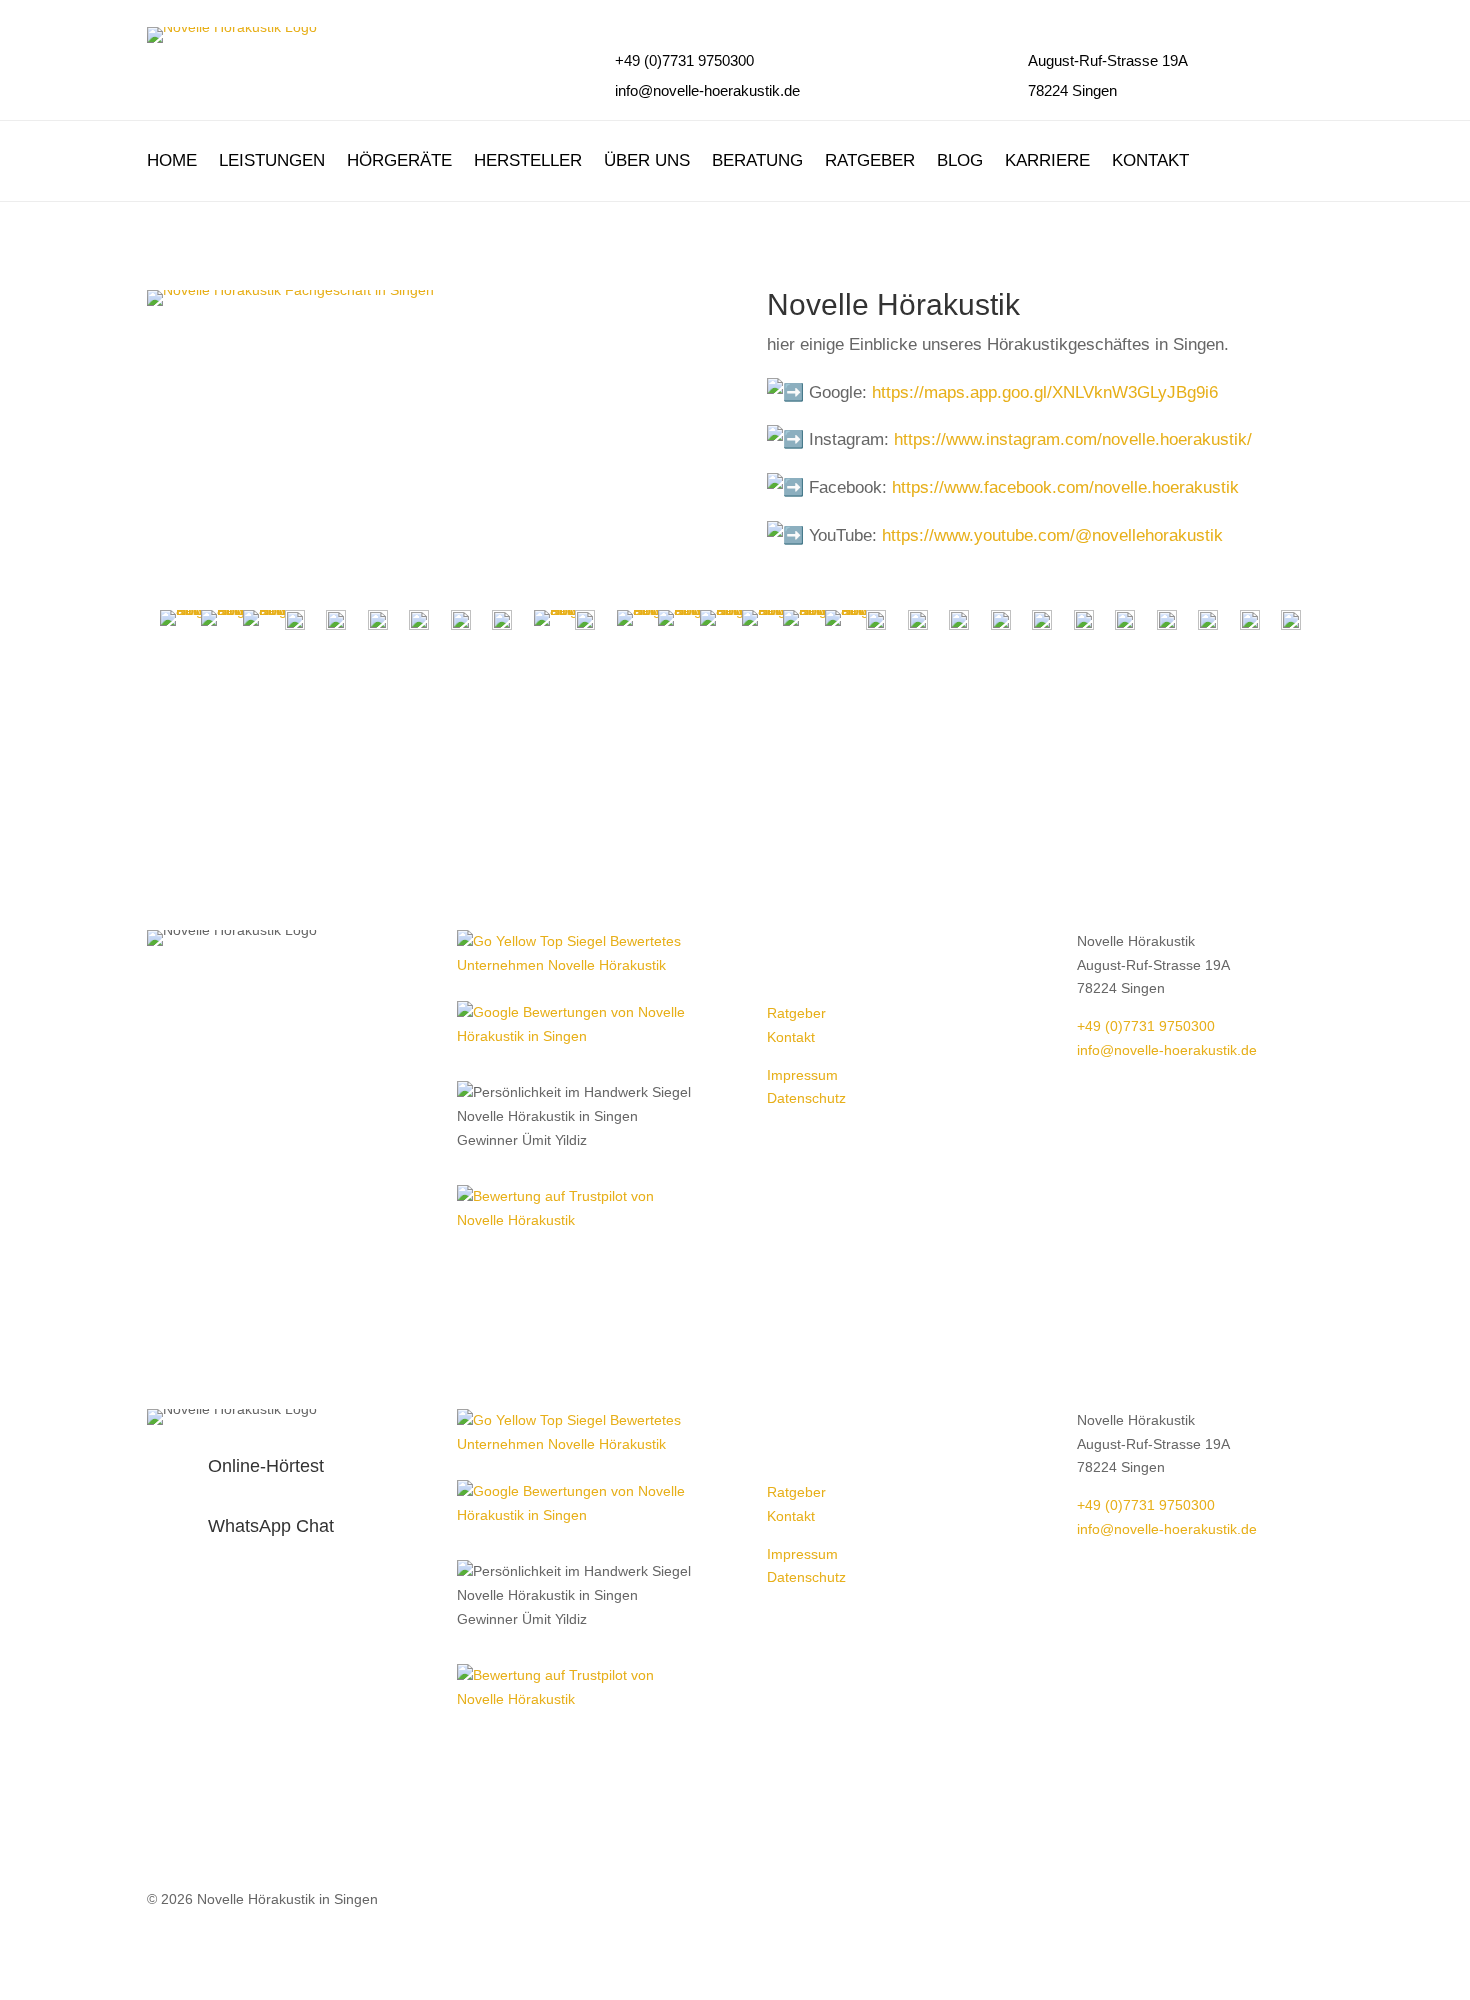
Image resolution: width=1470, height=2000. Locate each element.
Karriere (1047, 162)
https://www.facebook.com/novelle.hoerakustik (1065, 487)
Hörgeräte (399, 162)
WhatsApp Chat (271, 1526)
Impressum (802, 1075)
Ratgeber (870, 162)
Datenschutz (806, 1098)
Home (172, 162)
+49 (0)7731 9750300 (1146, 1026)
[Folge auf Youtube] (863, 946)
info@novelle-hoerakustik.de (707, 90)
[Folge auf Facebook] (783, 946)
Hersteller (528, 162)
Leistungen (272, 162)
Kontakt (1150, 162)
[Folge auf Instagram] (823, 946)
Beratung (757, 162)
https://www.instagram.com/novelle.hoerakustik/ (1073, 439)
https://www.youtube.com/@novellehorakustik (1052, 535)
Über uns (647, 162)
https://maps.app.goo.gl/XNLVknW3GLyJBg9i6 (1045, 392)
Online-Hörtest (266, 1466)
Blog (960, 162)
